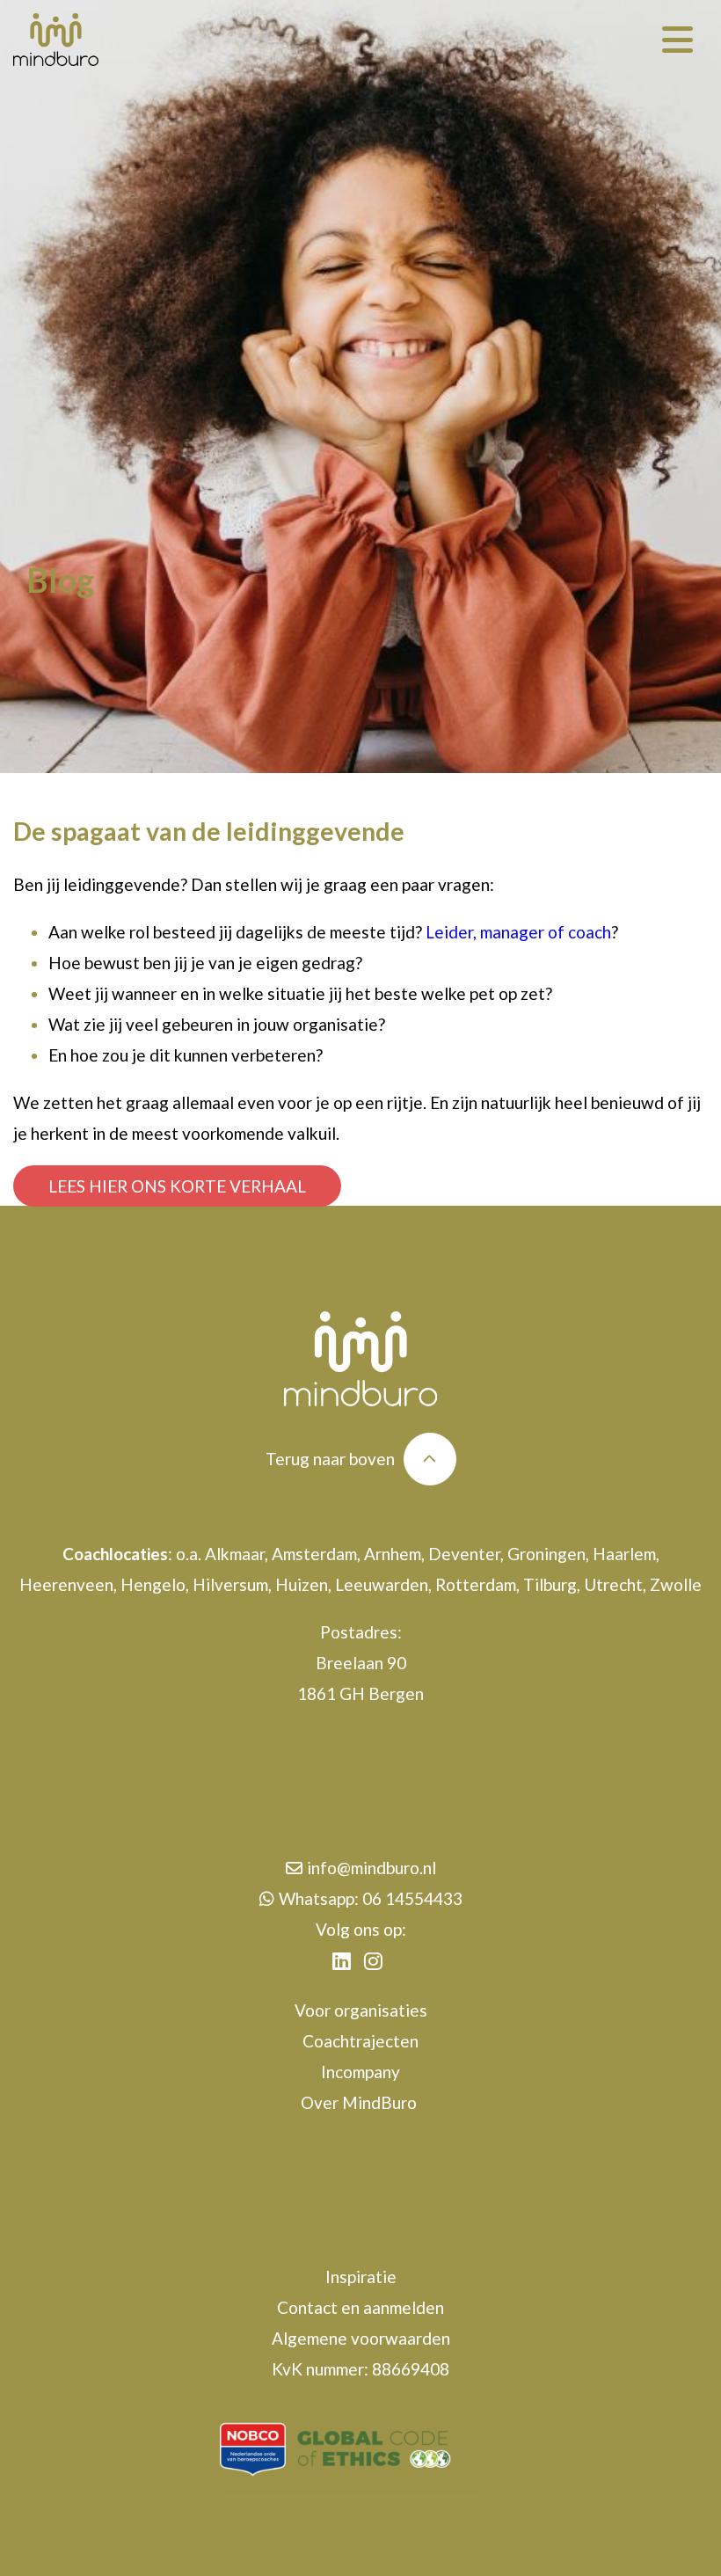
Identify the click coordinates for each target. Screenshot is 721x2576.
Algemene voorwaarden (361, 2338)
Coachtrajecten (360, 2041)
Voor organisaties (361, 2010)
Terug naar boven (330, 1459)
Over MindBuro (360, 2102)
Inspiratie (361, 2277)
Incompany (360, 2072)
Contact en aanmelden (360, 2307)
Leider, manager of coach (518, 932)
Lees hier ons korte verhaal (177, 1186)
